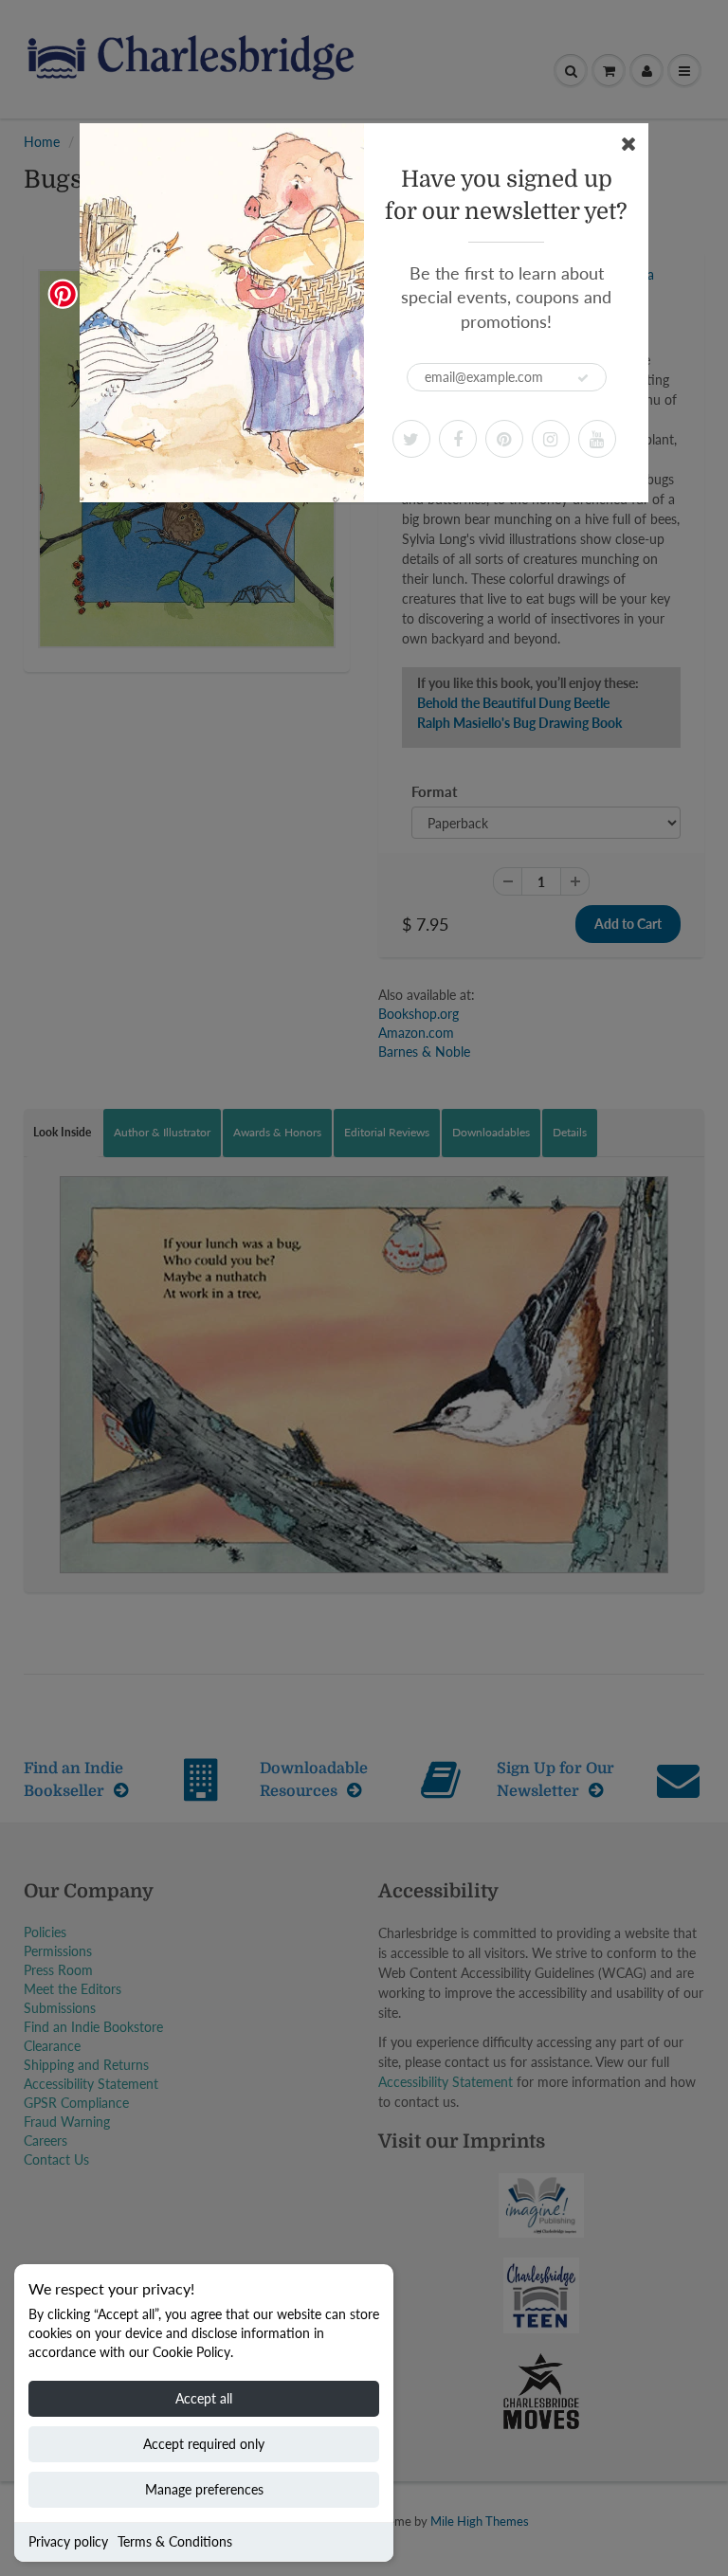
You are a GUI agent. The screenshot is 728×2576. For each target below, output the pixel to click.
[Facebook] (458, 439)
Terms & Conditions (175, 2541)
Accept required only (204, 2444)
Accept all (204, 2398)
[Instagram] (551, 439)
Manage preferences (204, 2489)
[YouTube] (597, 439)
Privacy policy (68, 2541)
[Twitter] (411, 439)
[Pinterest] (504, 439)
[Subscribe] (583, 378)
